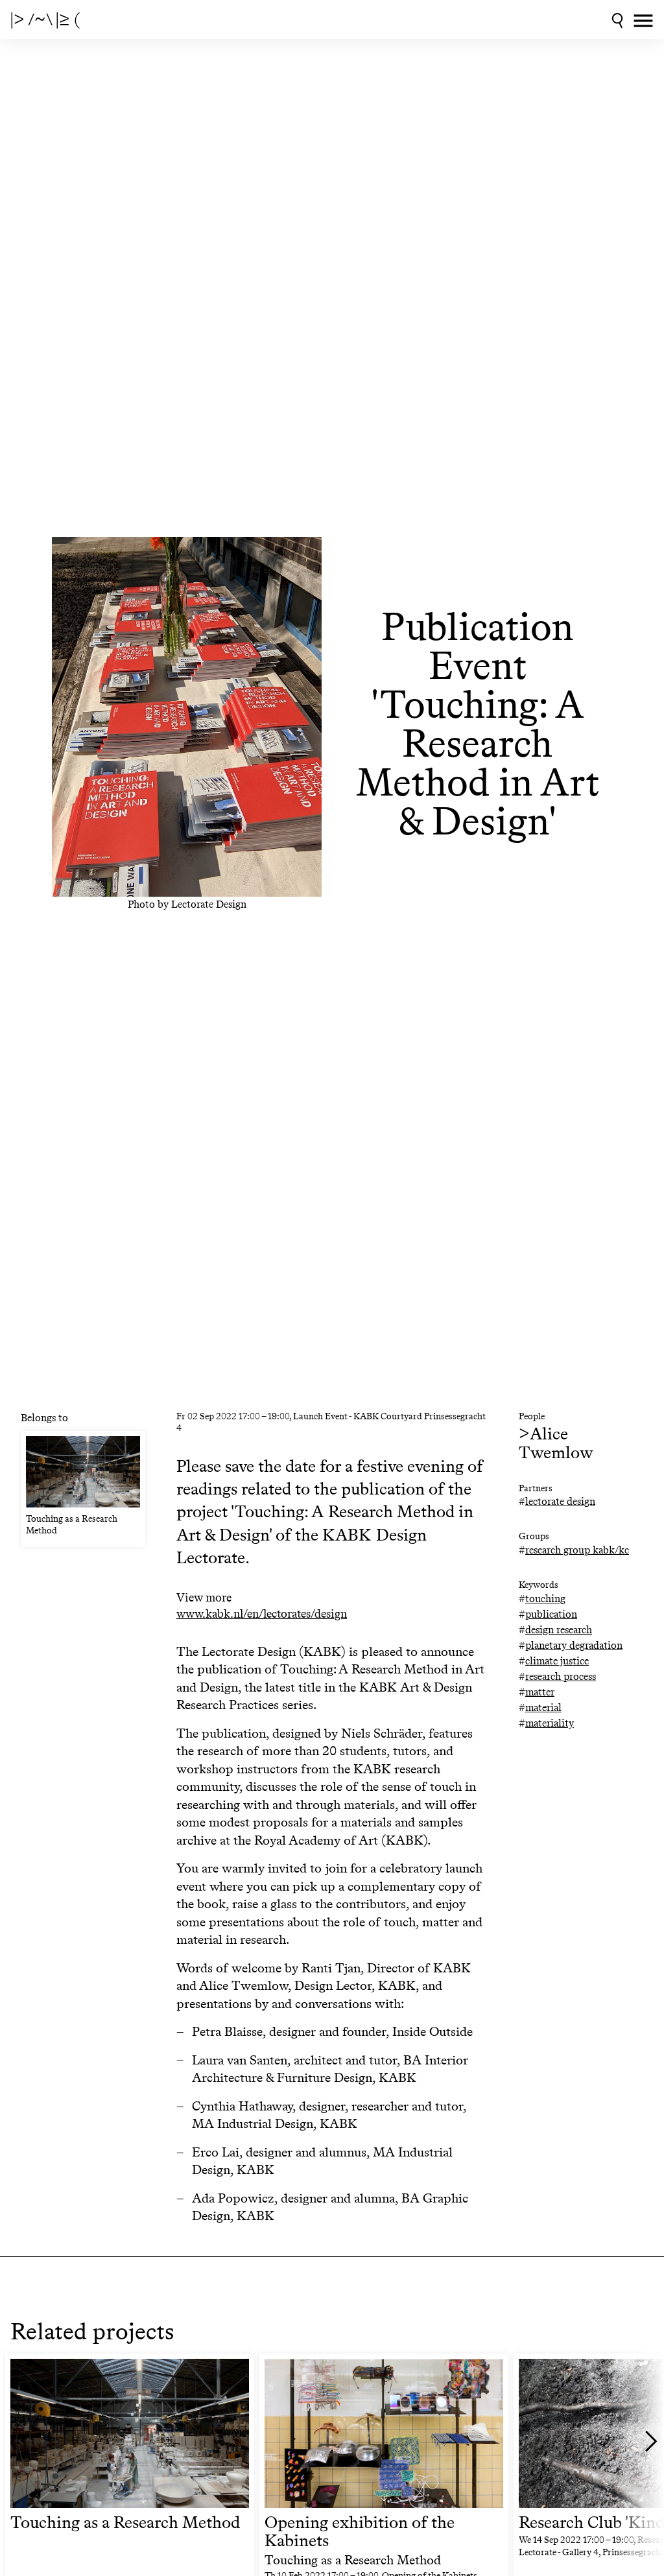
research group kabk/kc (577, 1550)
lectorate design (560, 1501)
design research (559, 1630)
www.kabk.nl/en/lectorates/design (262, 1614)
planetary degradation (574, 1645)
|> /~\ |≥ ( (45, 19)
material (543, 1707)
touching (545, 1599)
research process (561, 1676)
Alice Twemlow (556, 1443)
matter (540, 1692)
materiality (550, 1723)
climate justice (557, 1661)
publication (551, 1614)
